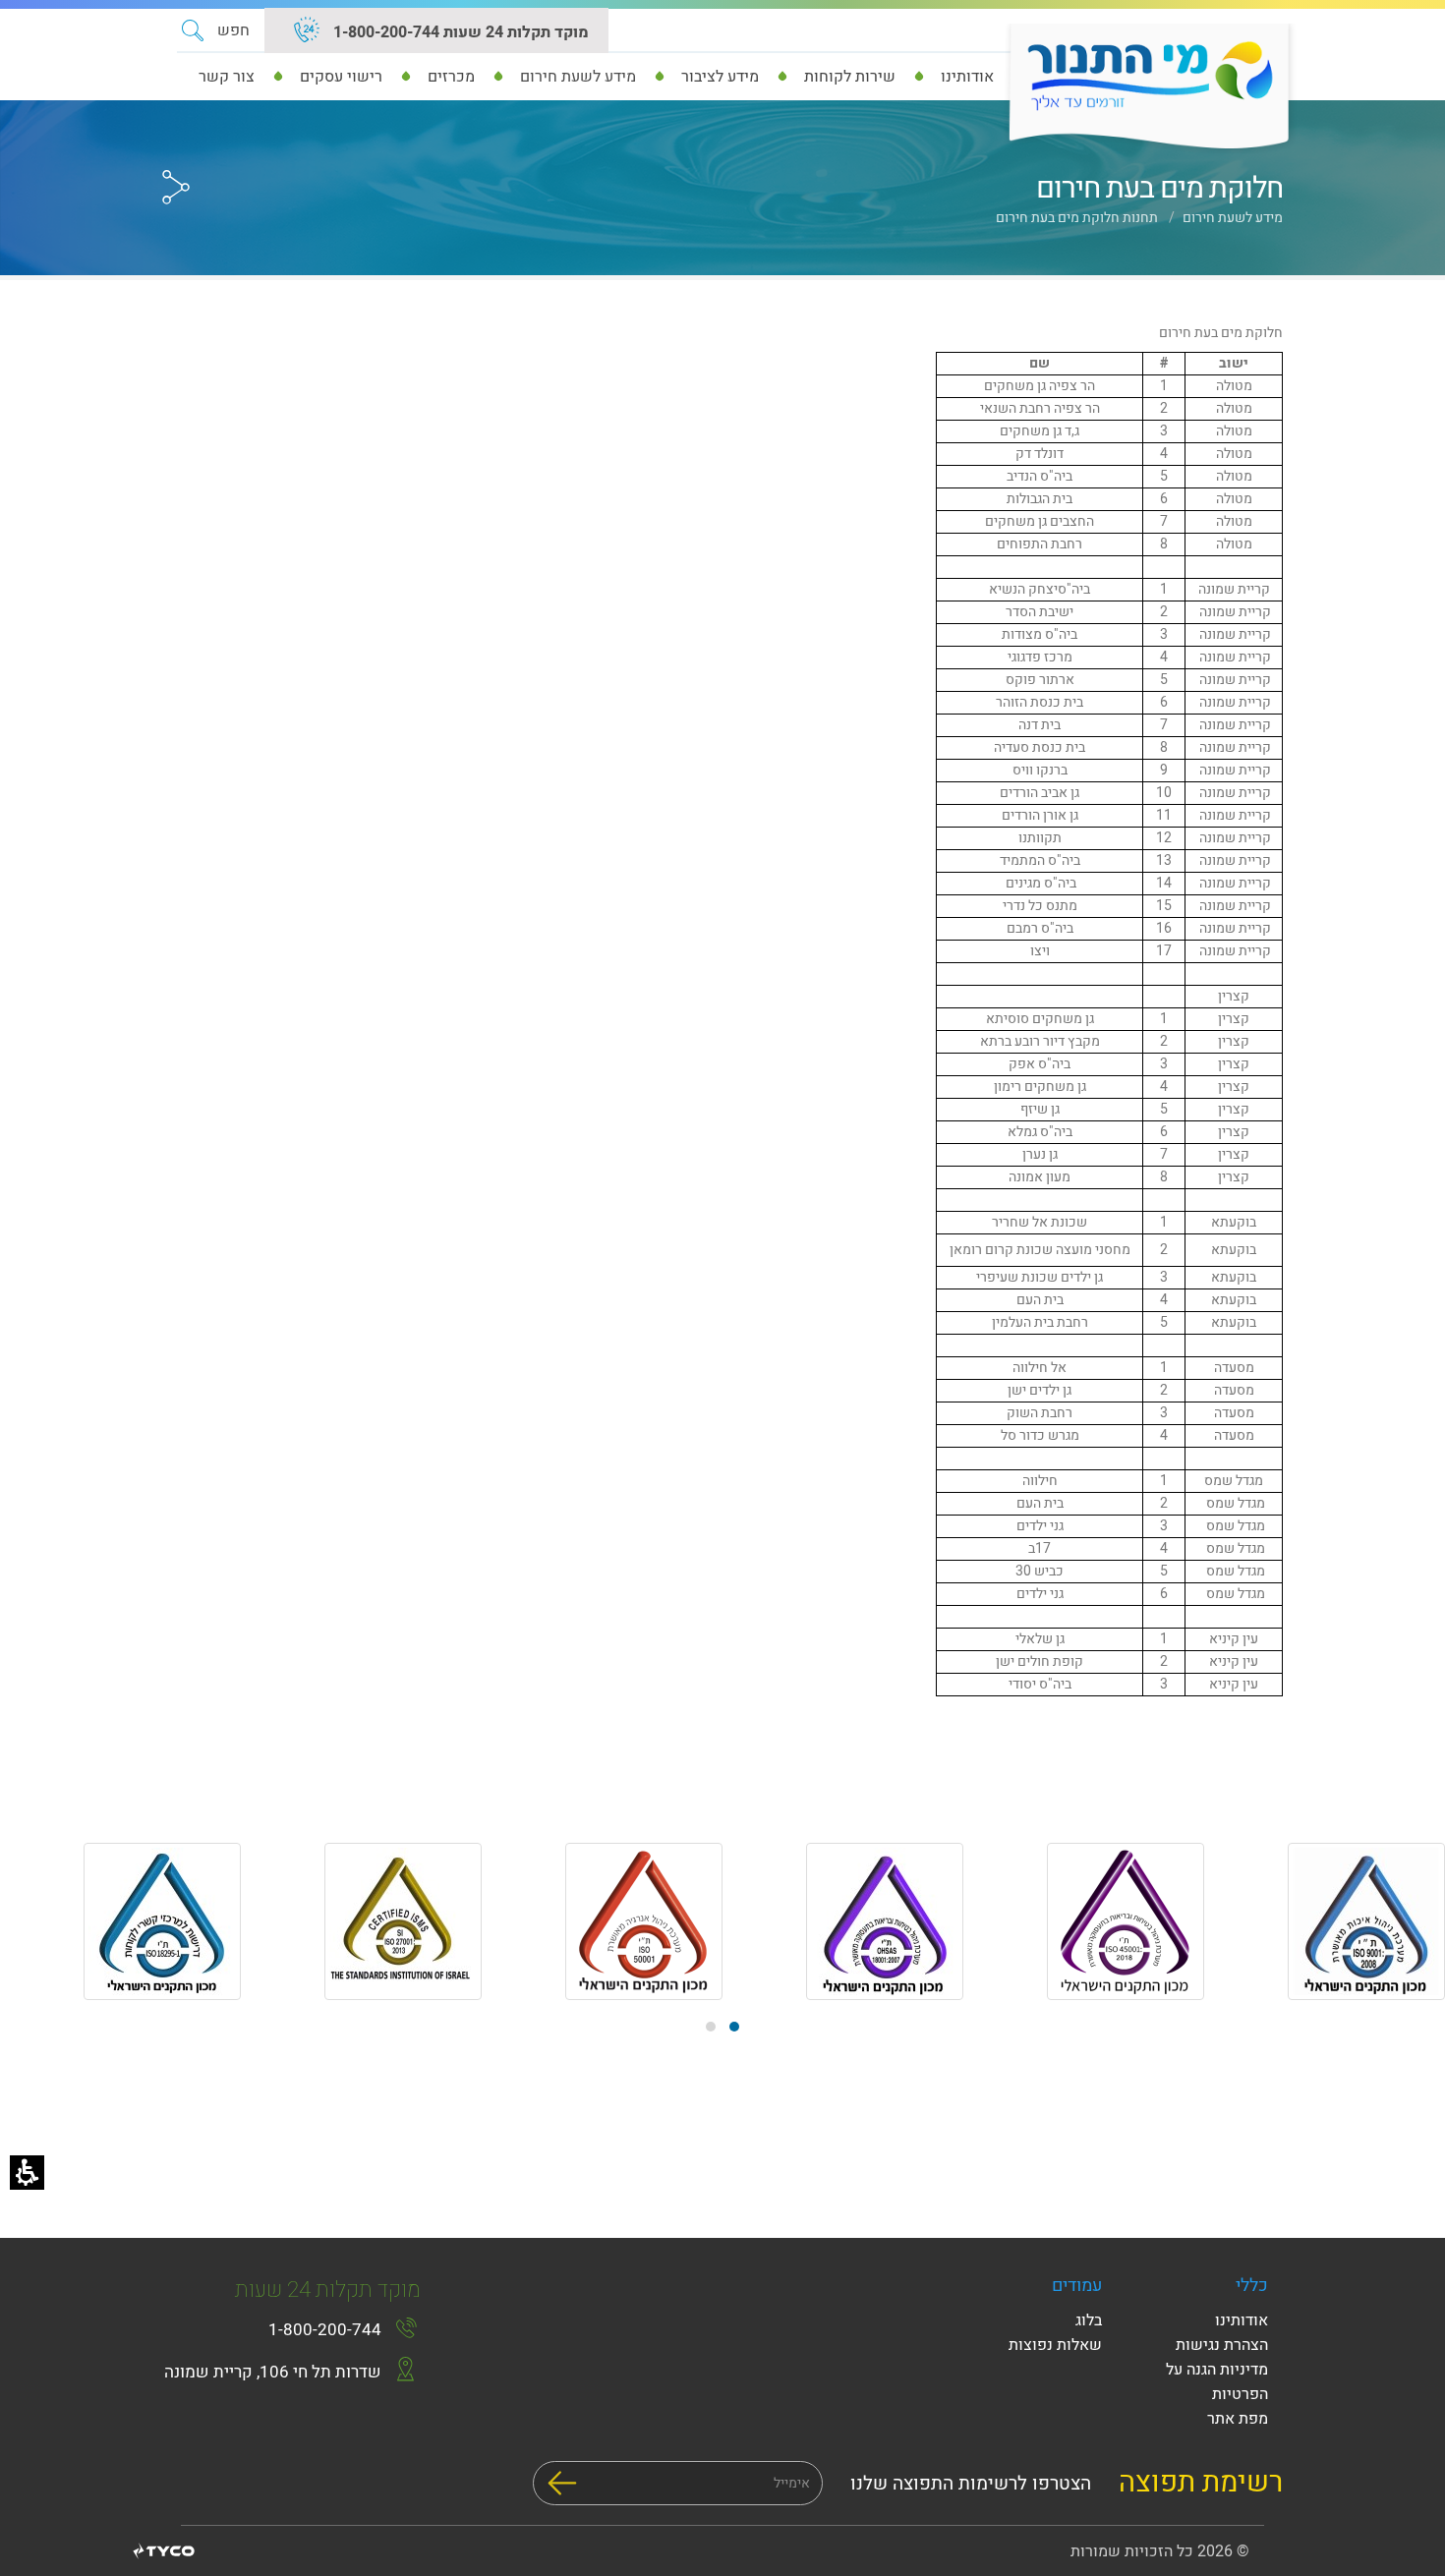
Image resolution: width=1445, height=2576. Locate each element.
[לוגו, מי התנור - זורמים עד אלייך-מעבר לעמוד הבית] (1143, 88)
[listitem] (1325, 1925)
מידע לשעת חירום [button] (578, 77)
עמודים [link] (1077, 2286)
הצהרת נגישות (1222, 2345)
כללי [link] (1252, 2286)
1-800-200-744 (325, 2330)
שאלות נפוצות (1055, 2345)
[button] (216, 30)
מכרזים (451, 77)
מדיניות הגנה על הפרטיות (1217, 2382)
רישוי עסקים (341, 77)
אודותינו (967, 77)
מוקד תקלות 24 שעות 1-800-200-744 (459, 32)
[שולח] (562, 2483)
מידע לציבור (720, 77)
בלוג (1089, 2320)
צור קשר (227, 77)
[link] (307, 32)
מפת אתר (1238, 2419)
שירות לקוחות (850, 77)
